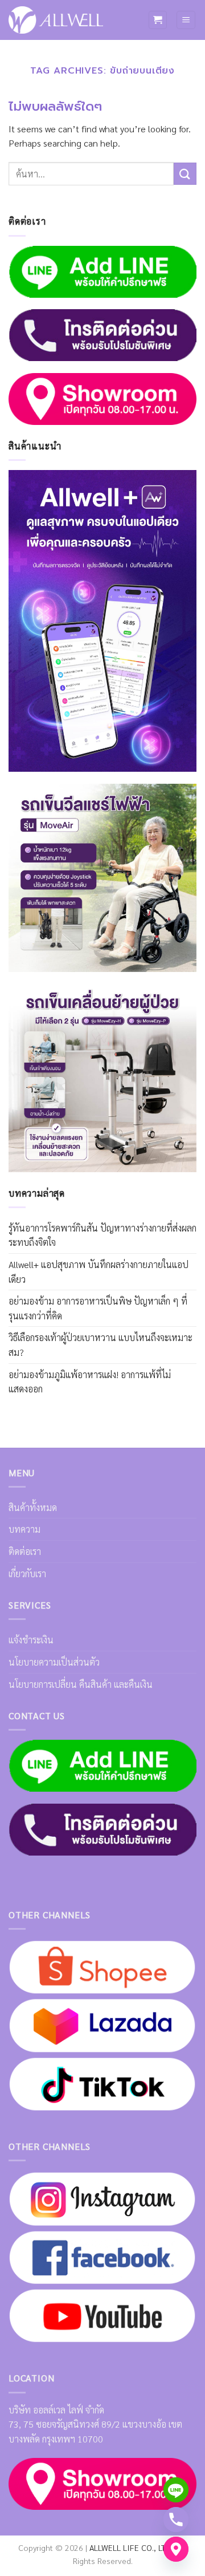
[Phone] (176, 2520)
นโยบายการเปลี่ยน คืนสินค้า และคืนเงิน (81, 1684)
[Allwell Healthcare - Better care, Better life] (56, 20)
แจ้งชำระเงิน (31, 1640)
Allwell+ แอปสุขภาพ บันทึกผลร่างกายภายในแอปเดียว (99, 1272)
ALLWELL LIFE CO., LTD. (131, 2547)
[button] (158, 20)
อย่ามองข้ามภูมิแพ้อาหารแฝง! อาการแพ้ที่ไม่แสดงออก (90, 1382)
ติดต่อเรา (25, 1551)
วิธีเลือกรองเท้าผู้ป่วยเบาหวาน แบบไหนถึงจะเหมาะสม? (101, 1345)
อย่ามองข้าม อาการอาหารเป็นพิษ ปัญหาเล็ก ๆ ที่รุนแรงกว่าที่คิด (98, 1308)
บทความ (24, 1529)
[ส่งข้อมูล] (185, 174)
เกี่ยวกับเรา (27, 1573)
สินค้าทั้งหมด (33, 1507)
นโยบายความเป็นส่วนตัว (54, 1662)
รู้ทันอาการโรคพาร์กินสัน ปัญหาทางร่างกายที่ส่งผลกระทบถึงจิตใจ (102, 1235)
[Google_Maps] (176, 2549)
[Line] (176, 2490)
